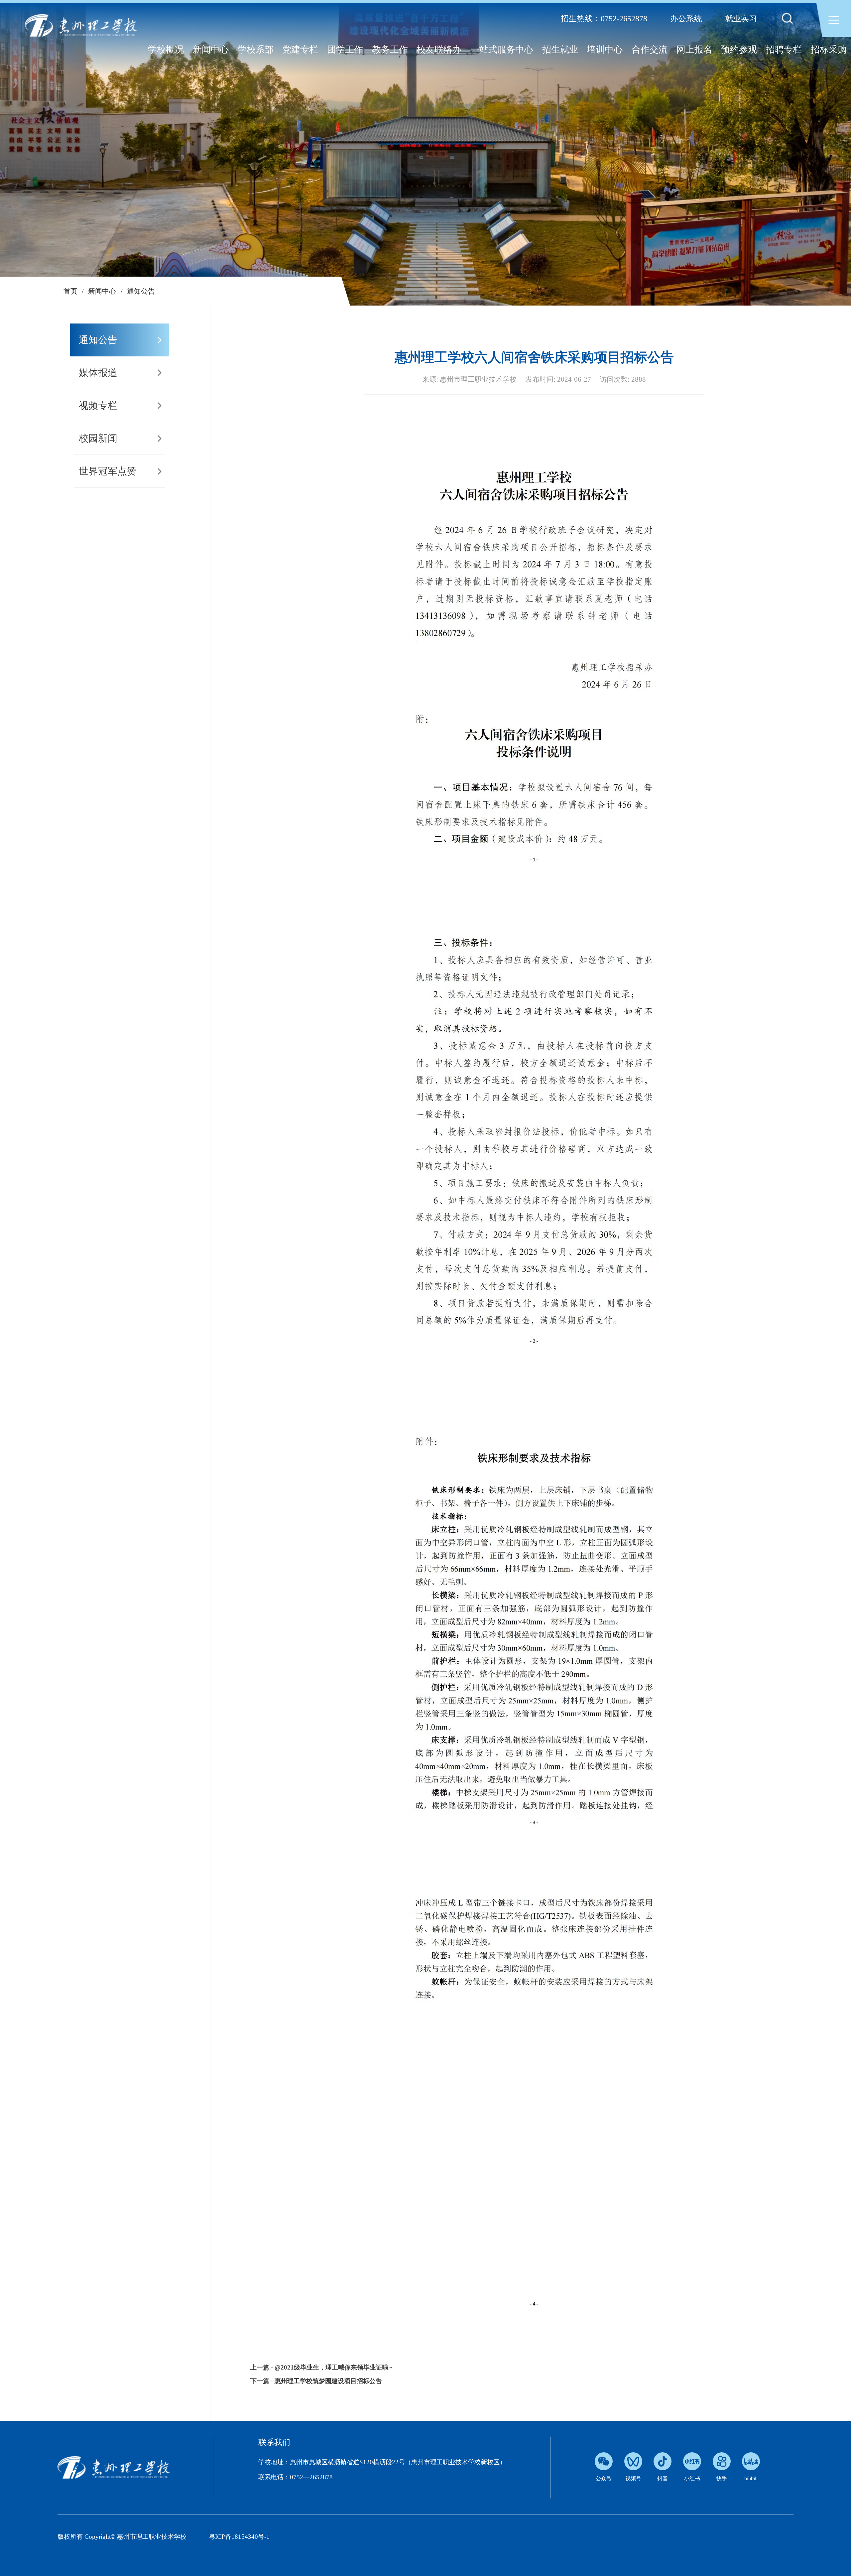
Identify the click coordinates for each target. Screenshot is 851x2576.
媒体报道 (98, 373)
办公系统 (686, 19)
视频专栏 (98, 406)
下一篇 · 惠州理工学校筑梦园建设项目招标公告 (316, 2381)
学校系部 (256, 50)
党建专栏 (300, 50)
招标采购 (829, 50)
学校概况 (166, 50)
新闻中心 (211, 50)
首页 (70, 291)
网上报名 (694, 50)
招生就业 (560, 50)
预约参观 (739, 50)
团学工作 (345, 50)
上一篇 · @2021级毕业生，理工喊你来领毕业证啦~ (321, 2367)
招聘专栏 (784, 50)
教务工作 (390, 50)
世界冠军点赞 (108, 471)
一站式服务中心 (502, 50)
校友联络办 (439, 50)
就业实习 (741, 19)
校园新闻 (98, 438)
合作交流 (650, 50)
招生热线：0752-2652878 (604, 19)
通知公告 (141, 291)
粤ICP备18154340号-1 (239, 2537)
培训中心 (605, 50)
